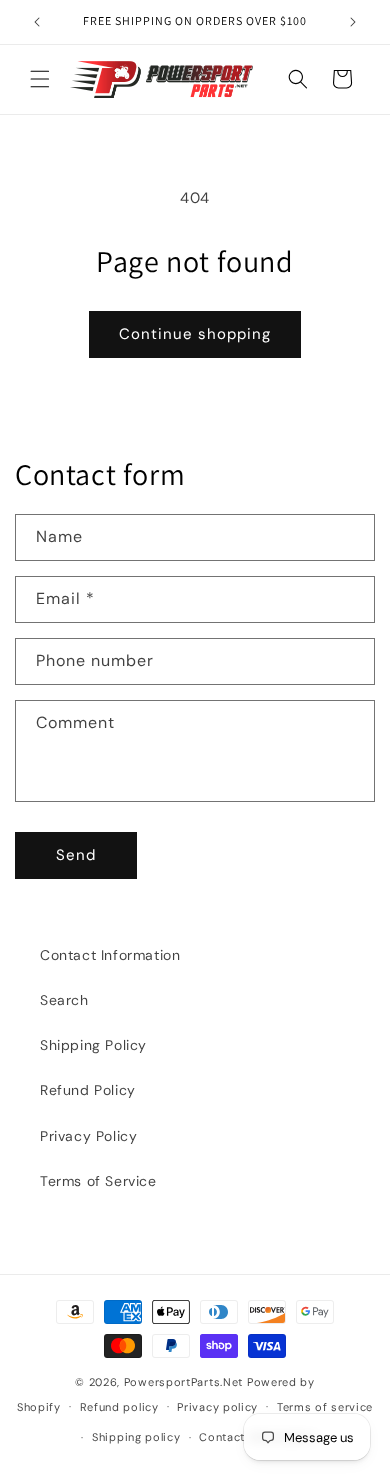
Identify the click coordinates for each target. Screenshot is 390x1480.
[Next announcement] (353, 22)
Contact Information (110, 955)
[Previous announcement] (37, 22)
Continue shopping (195, 334)
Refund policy (119, 1407)
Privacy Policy (88, 1136)
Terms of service (325, 1407)
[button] (40, 79)
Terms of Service (98, 1181)
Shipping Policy (93, 1045)
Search (64, 1000)
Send (76, 855)
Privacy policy (217, 1407)
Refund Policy (88, 1090)
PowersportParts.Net (183, 1382)
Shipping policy (136, 1437)
